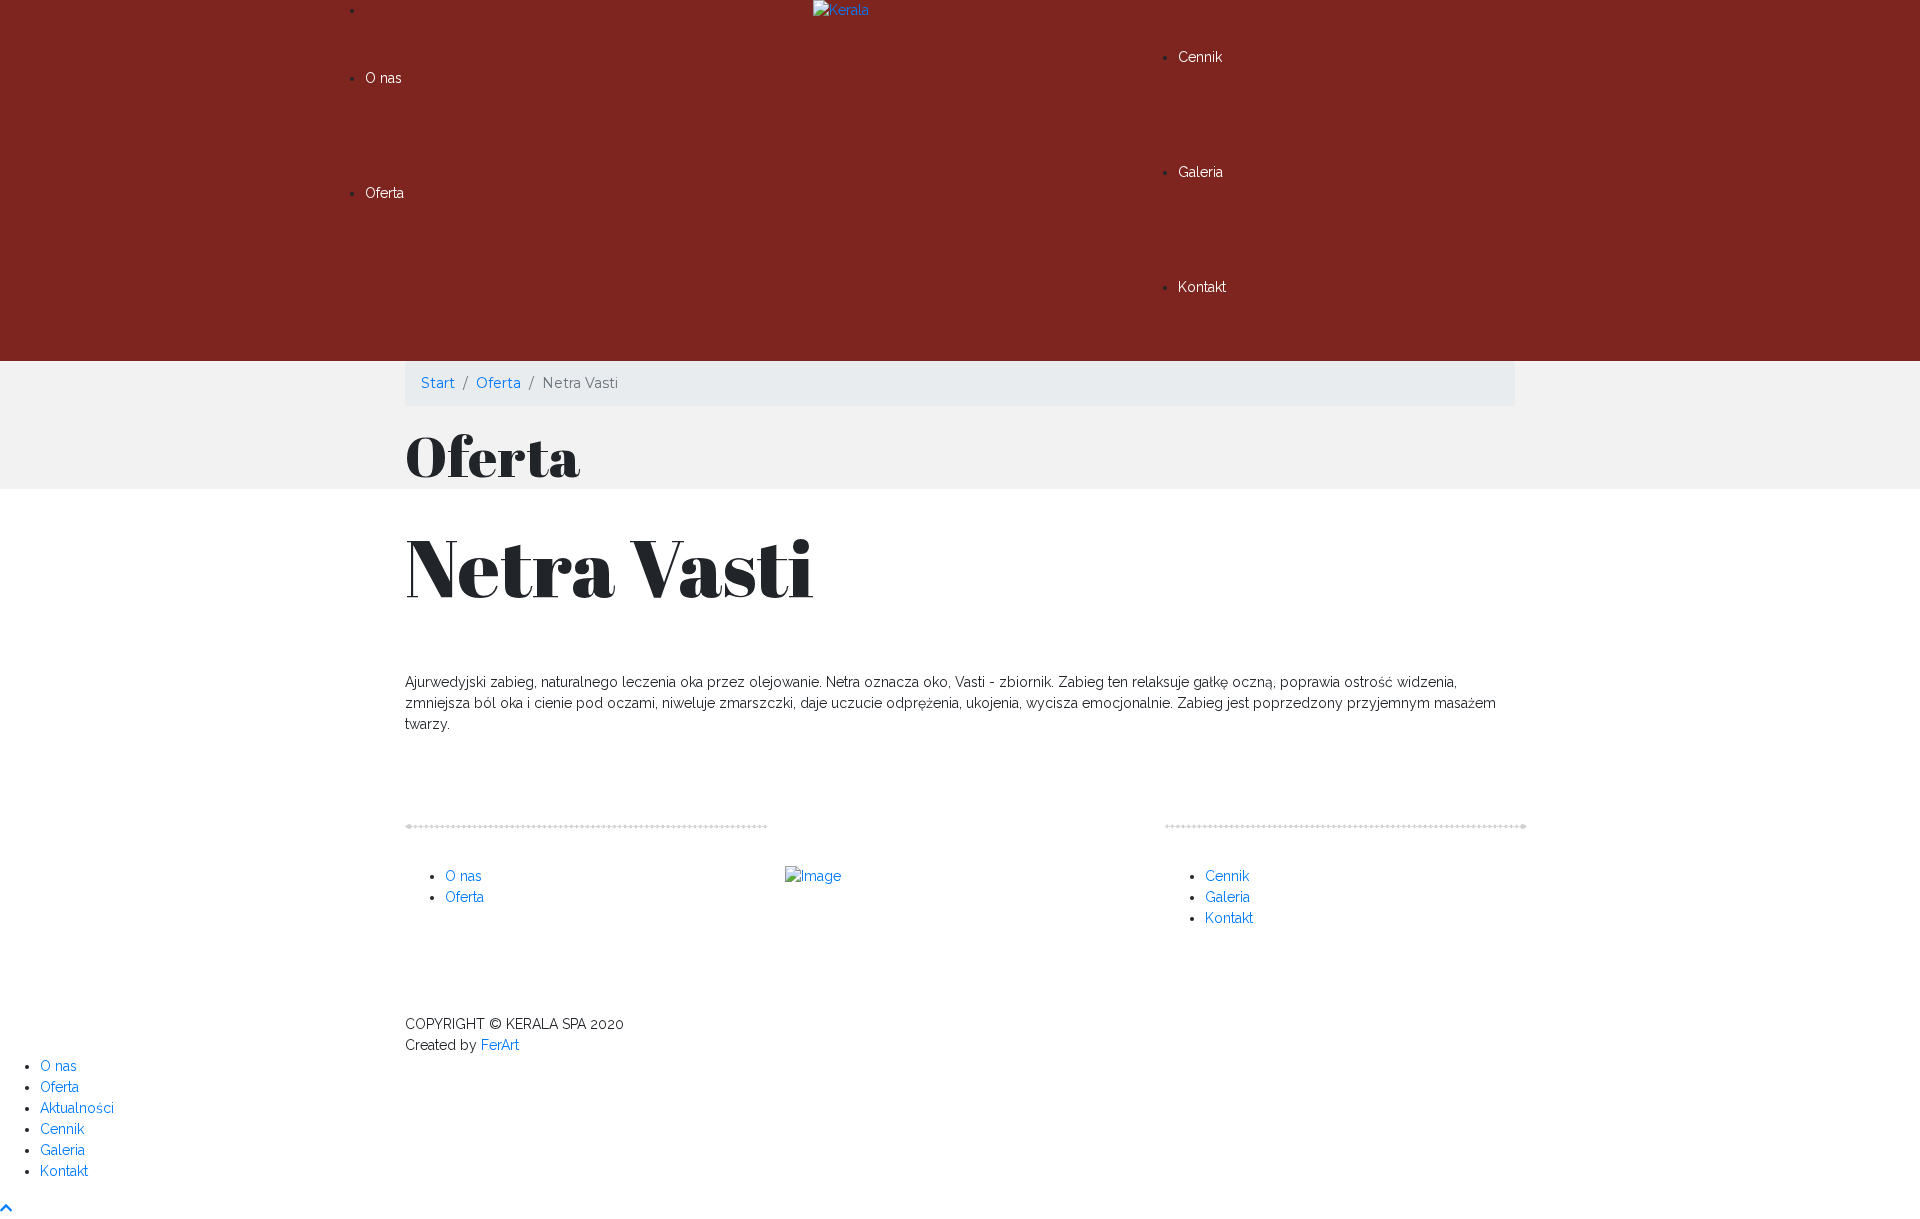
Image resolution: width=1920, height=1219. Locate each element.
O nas (383, 78)
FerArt (500, 1045)
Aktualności (77, 1108)
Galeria (1200, 172)
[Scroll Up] (6, 1208)
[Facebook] (834, 929)
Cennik (1200, 57)
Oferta (384, 193)
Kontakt (1202, 287)
